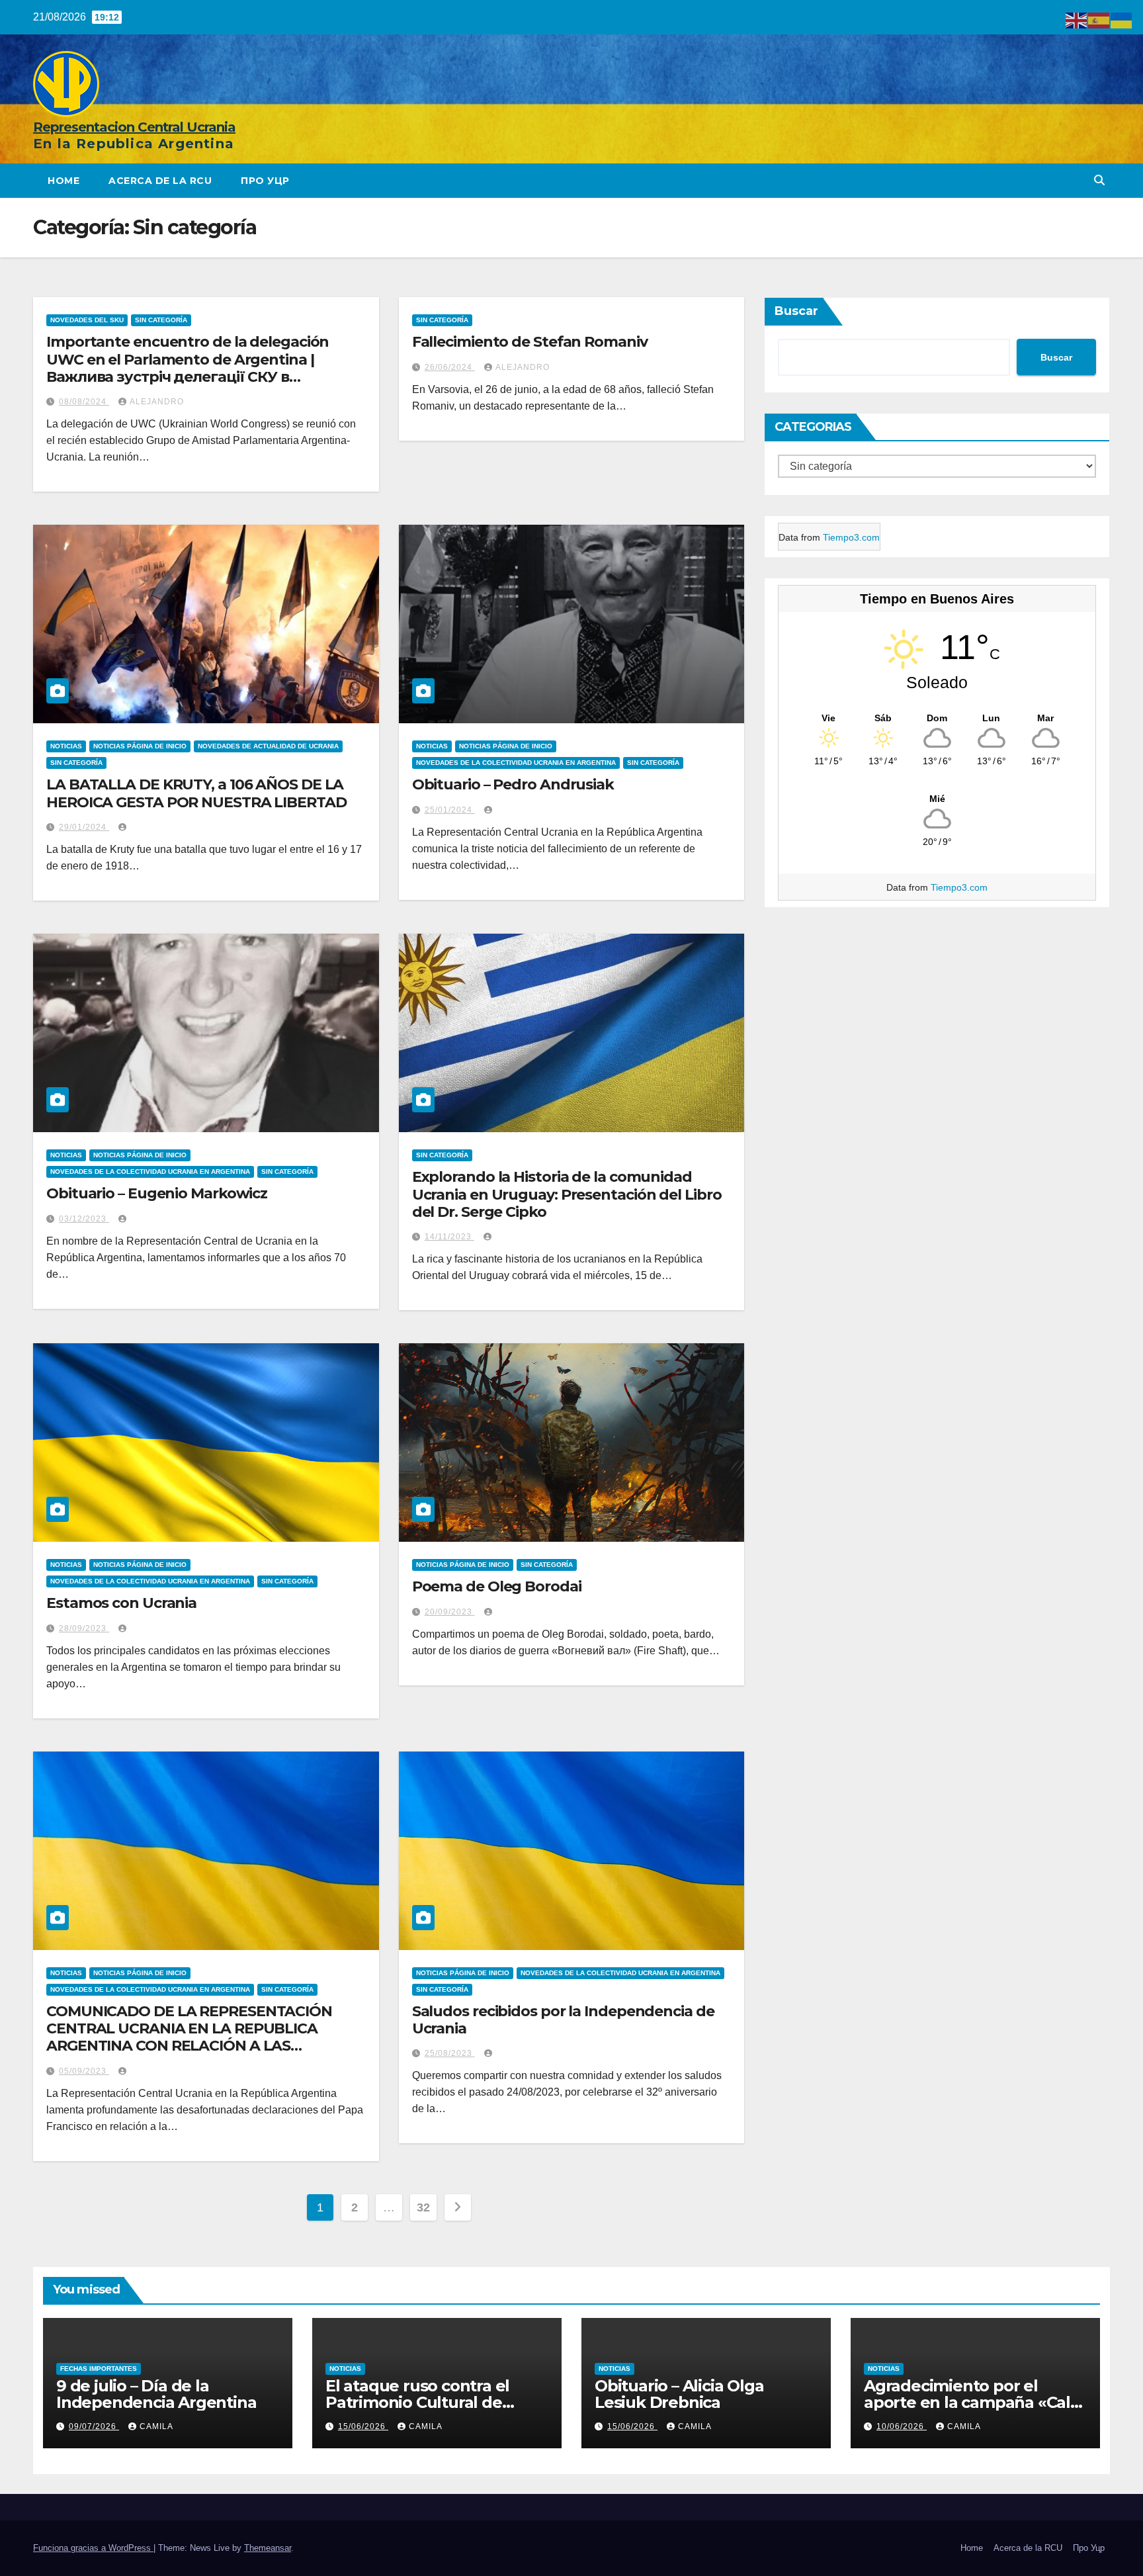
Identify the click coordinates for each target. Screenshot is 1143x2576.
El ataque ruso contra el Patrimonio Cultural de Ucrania (417, 2402)
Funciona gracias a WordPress (93, 2548)
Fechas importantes (99, 2369)
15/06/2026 (363, 2426)
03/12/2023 (84, 1219)
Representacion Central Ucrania (134, 127)
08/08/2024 (84, 402)
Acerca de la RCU (160, 181)
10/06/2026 (902, 2426)
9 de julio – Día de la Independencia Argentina (156, 2394)
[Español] (1099, 20)
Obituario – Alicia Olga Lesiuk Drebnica (679, 2394)
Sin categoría (161, 320)
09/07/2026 (94, 2426)
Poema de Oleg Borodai (497, 1586)
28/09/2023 (84, 1628)
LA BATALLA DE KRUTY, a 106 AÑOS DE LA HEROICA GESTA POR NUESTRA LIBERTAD (196, 793)
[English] (1077, 20)
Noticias (66, 746)
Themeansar (268, 2548)
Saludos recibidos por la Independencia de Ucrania (563, 2020)
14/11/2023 (449, 1237)
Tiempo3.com (851, 537)
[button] (1099, 180)
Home (63, 181)
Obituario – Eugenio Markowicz (157, 1193)
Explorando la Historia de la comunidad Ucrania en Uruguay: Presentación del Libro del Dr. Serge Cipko (567, 1194)
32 (423, 2207)
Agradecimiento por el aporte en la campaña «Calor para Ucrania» (975, 2402)
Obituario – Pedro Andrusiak (513, 784)
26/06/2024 (450, 367)
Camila (156, 2426)
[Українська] (1122, 20)
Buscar (796, 311)
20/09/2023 (450, 1612)
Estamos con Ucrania (121, 1603)
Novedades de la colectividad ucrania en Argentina (516, 763)
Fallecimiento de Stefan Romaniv (530, 342)
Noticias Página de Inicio (140, 746)
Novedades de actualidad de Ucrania (268, 746)
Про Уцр (265, 181)
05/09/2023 (84, 2071)
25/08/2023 (450, 2053)
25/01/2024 (450, 810)
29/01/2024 (84, 827)
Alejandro (157, 402)
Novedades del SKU (87, 320)
